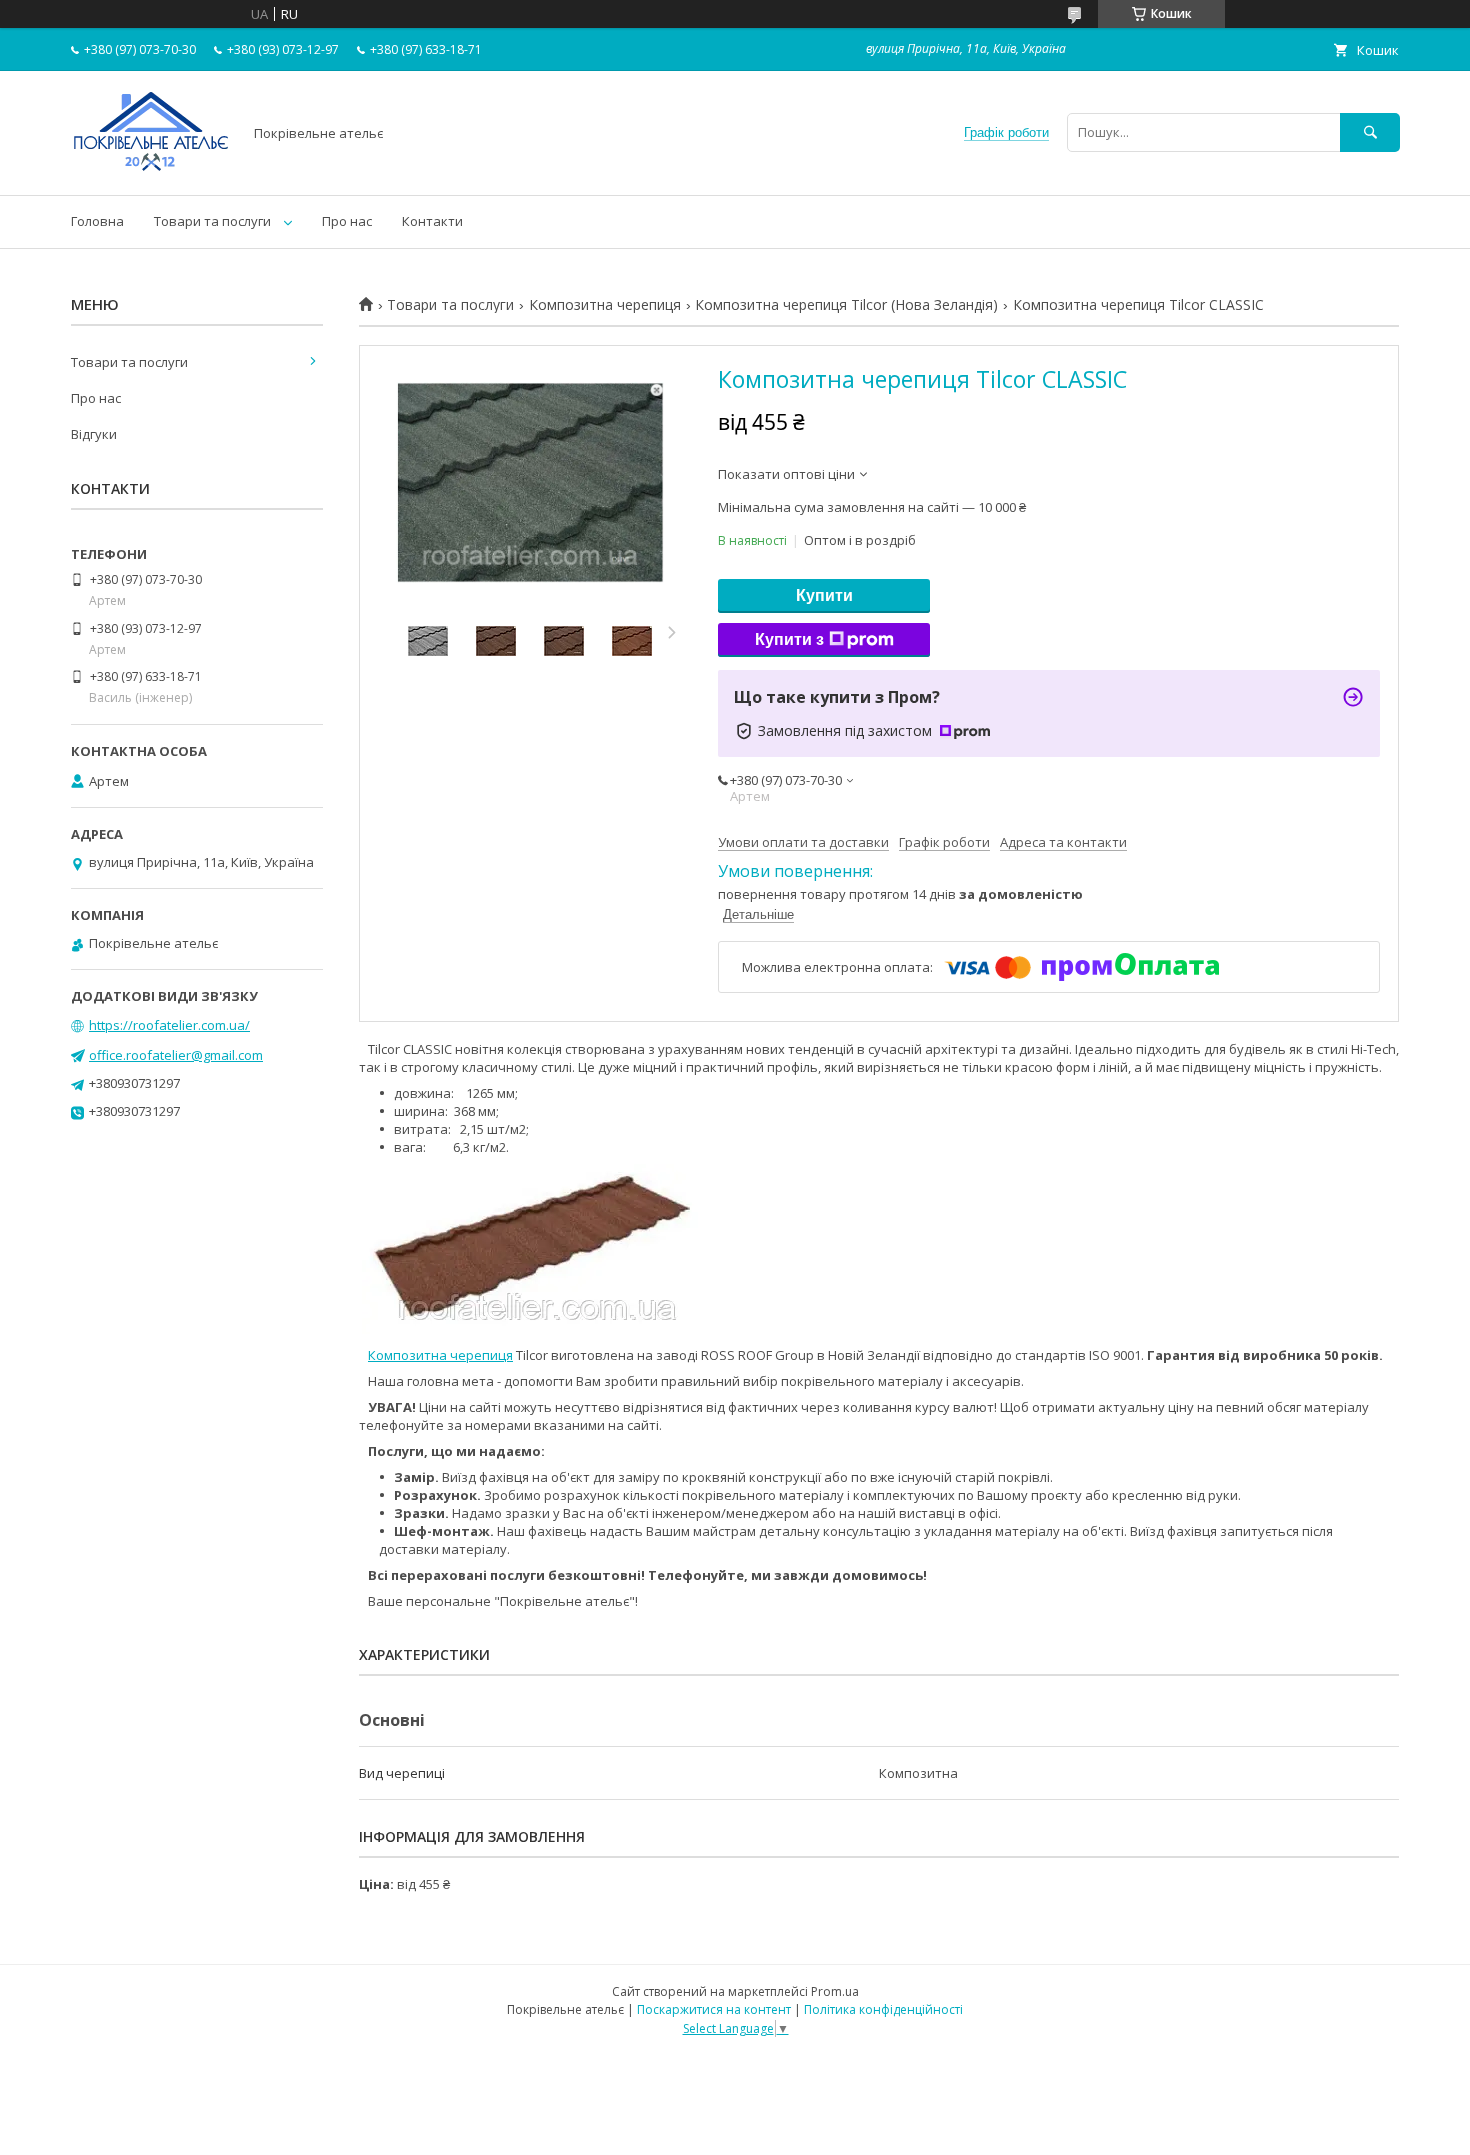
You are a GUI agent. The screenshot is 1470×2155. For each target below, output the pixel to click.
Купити (824, 595)
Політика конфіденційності (883, 2009)
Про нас (347, 221)
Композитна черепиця (605, 305)
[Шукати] (1370, 132)
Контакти (432, 221)
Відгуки (94, 434)
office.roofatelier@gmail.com (176, 1055)
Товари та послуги (212, 221)
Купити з (789, 639)
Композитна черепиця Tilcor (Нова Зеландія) (846, 305)
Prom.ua (835, 1991)
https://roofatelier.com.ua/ (169, 1025)
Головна (97, 221)
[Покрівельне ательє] (151, 169)
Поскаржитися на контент (714, 2009)
